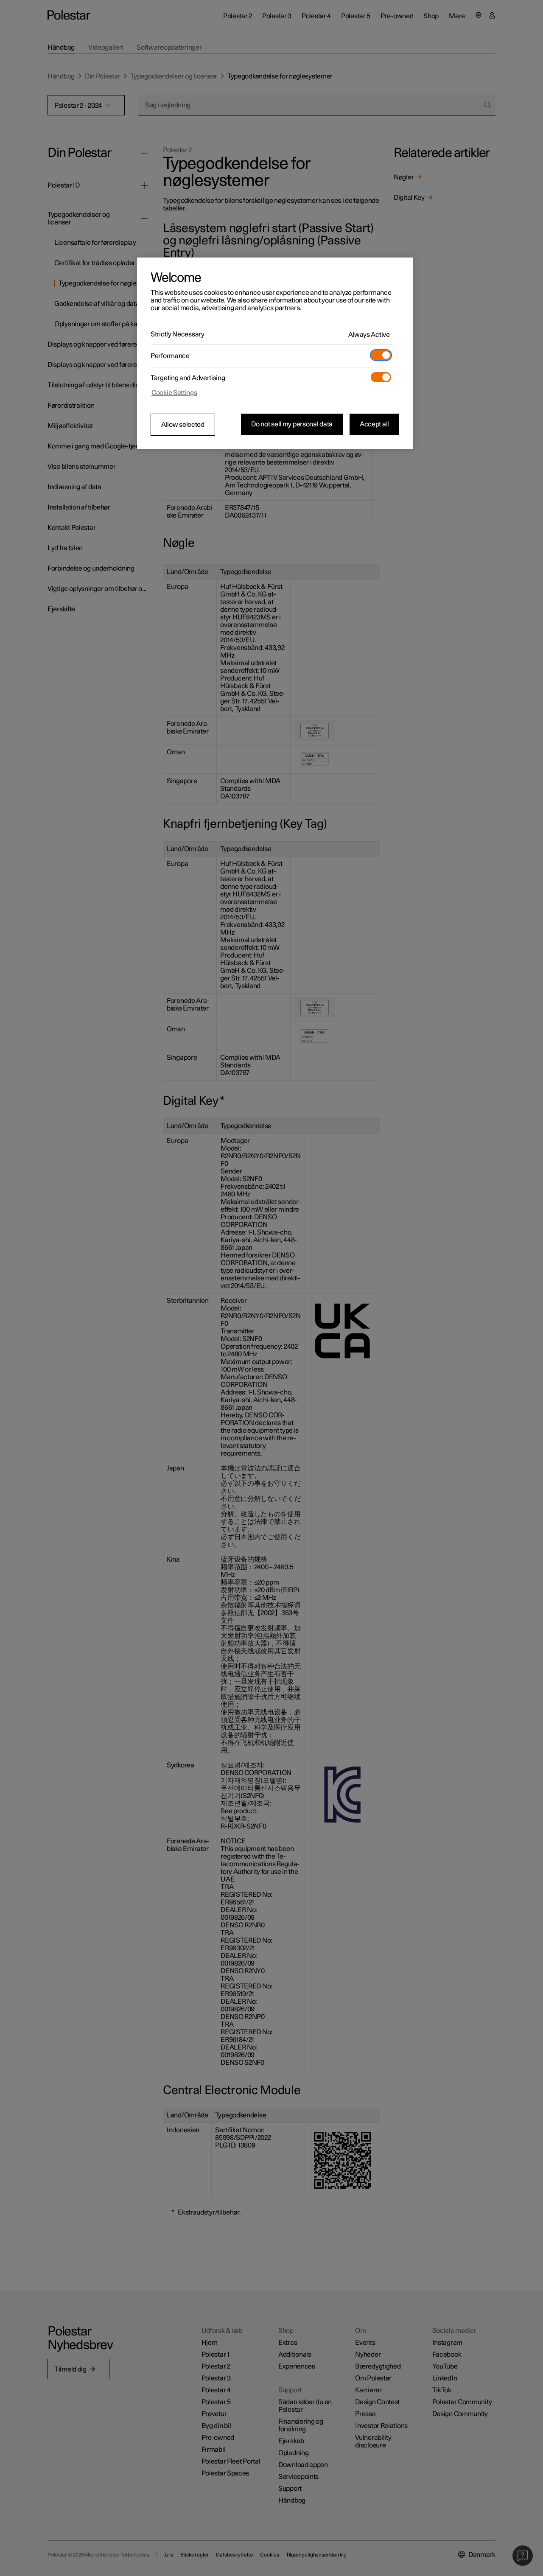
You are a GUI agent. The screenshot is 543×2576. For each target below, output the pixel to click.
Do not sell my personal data (292, 424)
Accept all (374, 424)
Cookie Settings (174, 393)
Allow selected (183, 425)
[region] (275, 353)
